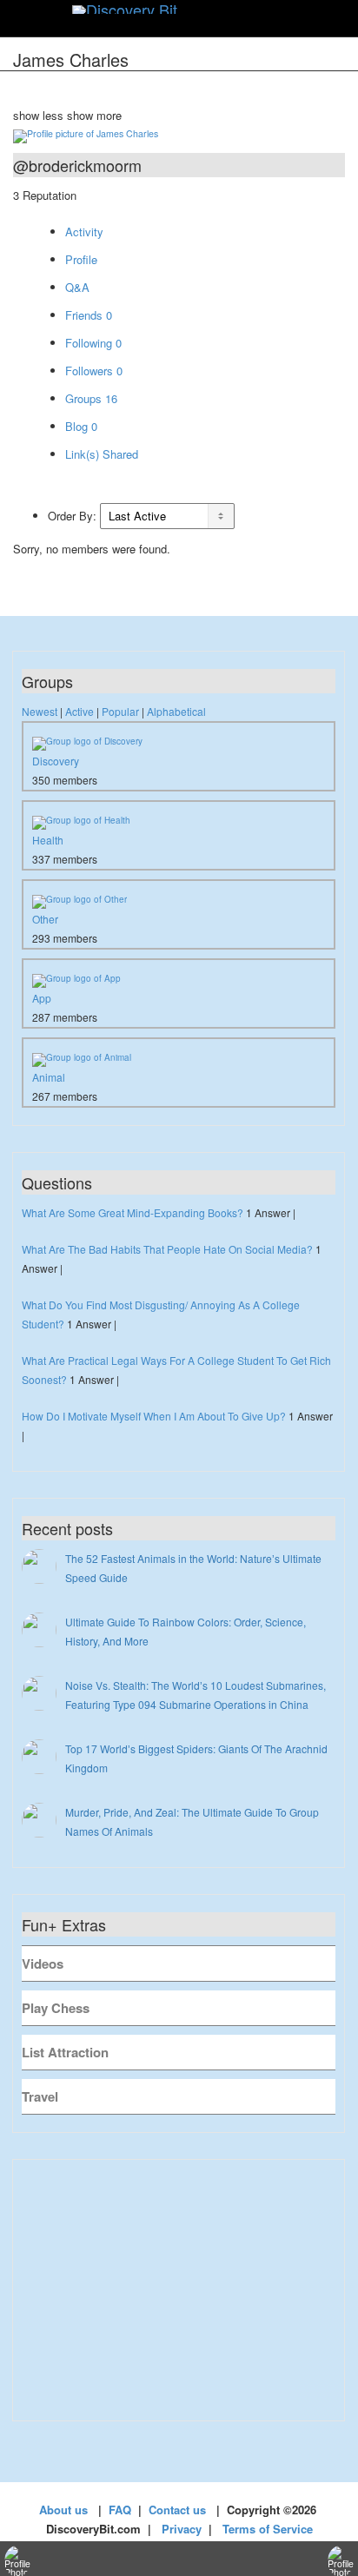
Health (48, 840)
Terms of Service (268, 2529)
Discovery (56, 761)
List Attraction (65, 2052)
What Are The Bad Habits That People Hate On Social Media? (167, 1249)
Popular (120, 711)
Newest (40, 711)
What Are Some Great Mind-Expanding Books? (133, 1212)
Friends (89, 315)
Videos (43, 1963)
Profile (81, 259)
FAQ (120, 2510)
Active (80, 711)
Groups (91, 398)
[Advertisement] (179, 2290)
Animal (49, 1077)
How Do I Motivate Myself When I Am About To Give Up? (154, 1416)
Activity (84, 232)
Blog (81, 426)
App (42, 998)
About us (63, 2510)
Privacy (182, 2529)
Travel (40, 2096)
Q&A (77, 287)
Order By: (72, 516)
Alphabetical (176, 711)
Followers (94, 371)
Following (93, 343)
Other (45, 919)
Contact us (177, 2510)
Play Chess (56, 2008)
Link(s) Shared (102, 454)
